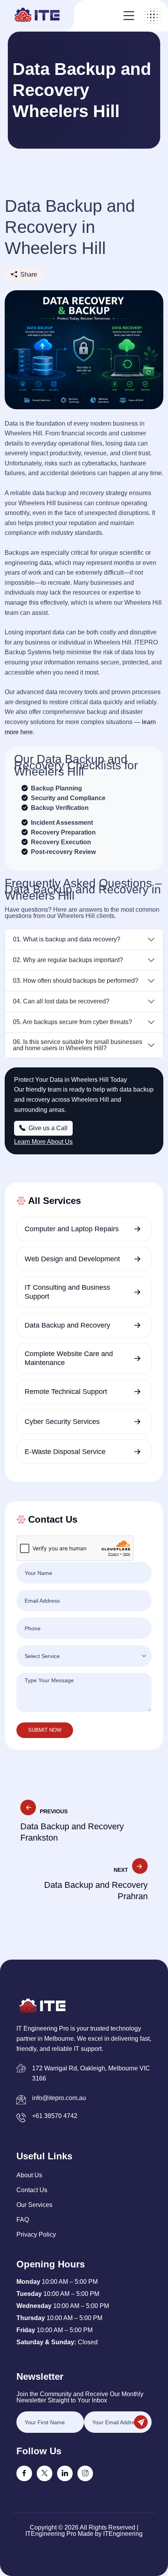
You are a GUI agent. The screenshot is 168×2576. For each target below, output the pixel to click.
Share (29, 274)
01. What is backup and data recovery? (67, 939)
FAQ (23, 2220)
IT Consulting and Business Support (67, 1292)
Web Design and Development (72, 1259)
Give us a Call (47, 1128)
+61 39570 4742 (55, 2116)
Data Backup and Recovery (67, 1325)
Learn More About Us (43, 1142)
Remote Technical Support (66, 1392)
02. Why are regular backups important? (68, 960)
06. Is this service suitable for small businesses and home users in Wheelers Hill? (78, 1045)
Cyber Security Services (62, 1422)
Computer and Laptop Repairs (72, 1229)
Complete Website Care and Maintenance (69, 1358)
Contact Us (32, 2190)
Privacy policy (36, 2234)
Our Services (34, 2205)
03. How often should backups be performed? (76, 981)
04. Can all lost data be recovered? (61, 1001)
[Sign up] (141, 2422)
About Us (29, 2175)
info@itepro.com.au (59, 2098)
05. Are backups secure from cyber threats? (72, 1022)
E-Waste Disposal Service (65, 1452)
